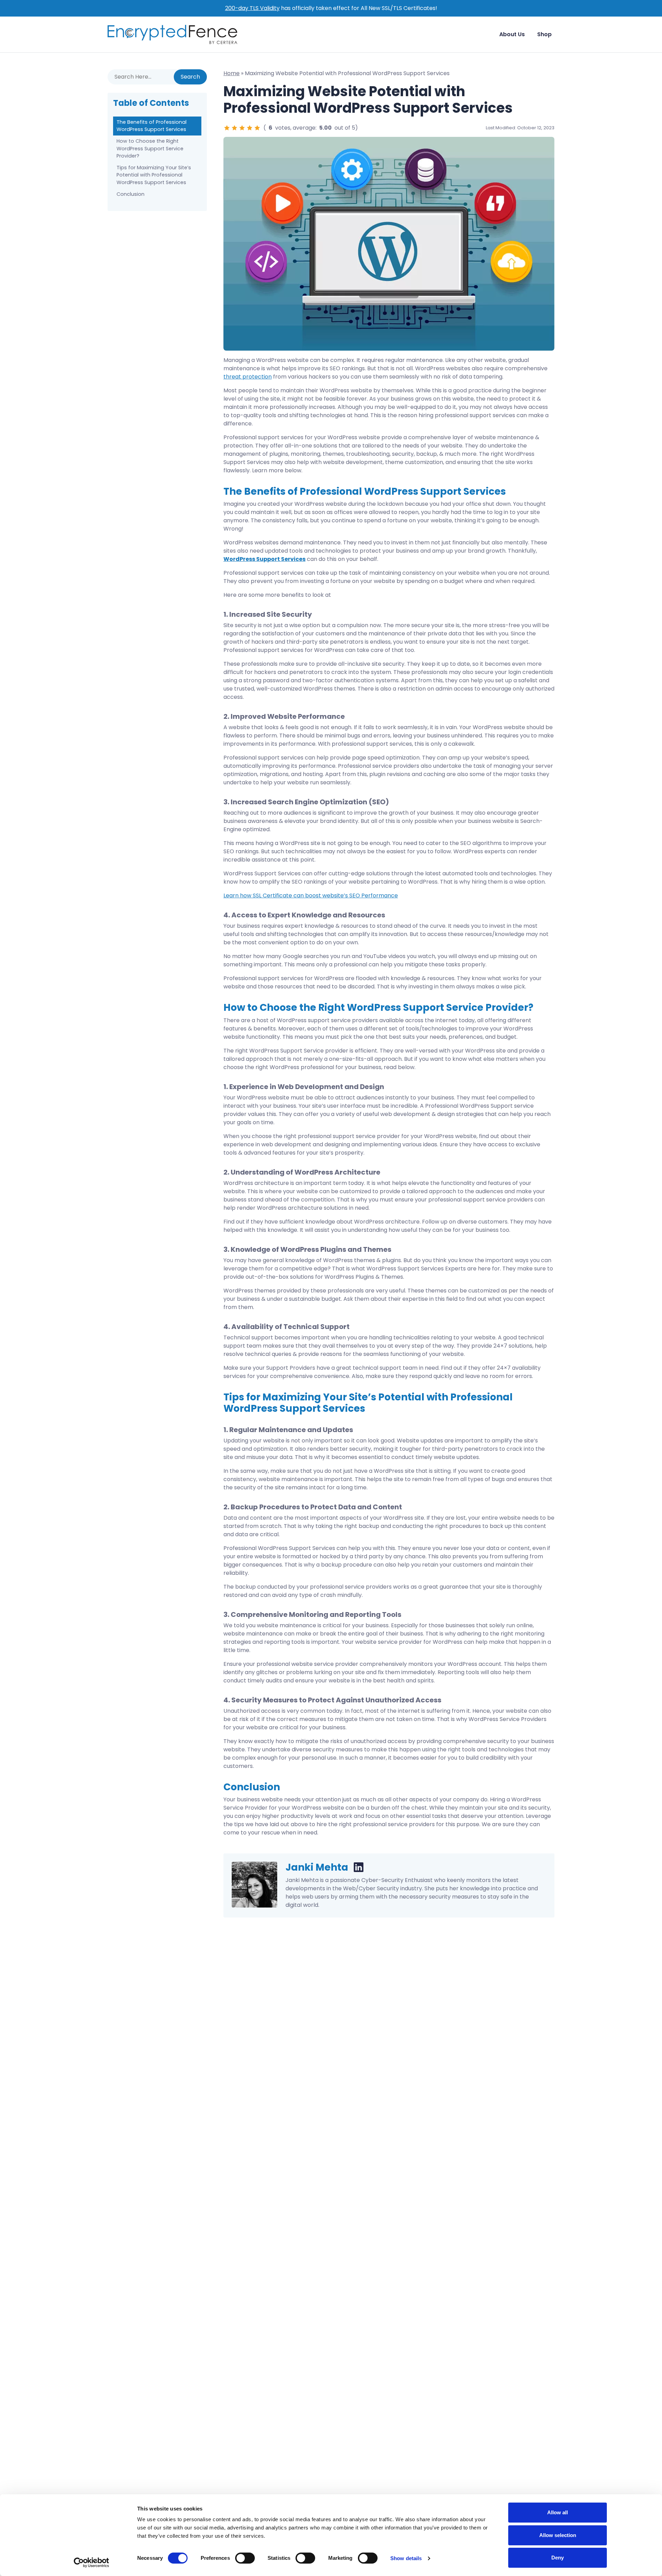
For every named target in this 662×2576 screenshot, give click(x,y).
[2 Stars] (234, 128)
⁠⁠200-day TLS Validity (252, 8)
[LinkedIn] (359, 1868)
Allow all (558, 2512)
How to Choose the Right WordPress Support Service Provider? (150, 148)
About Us (512, 34)
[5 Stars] (257, 128)
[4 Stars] (250, 128)
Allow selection (558, 2535)
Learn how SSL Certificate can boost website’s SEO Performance (311, 895)
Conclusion (131, 194)
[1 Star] (227, 128)
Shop (544, 34)
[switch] (245, 2558)
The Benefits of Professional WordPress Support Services (152, 126)
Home (232, 73)
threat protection (248, 377)
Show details (406, 2558)
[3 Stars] (242, 128)
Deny (558, 2558)
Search (190, 77)
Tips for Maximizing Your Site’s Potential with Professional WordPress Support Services (154, 175)
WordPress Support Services (264, 559)
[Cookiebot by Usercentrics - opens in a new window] (92, 2563)
